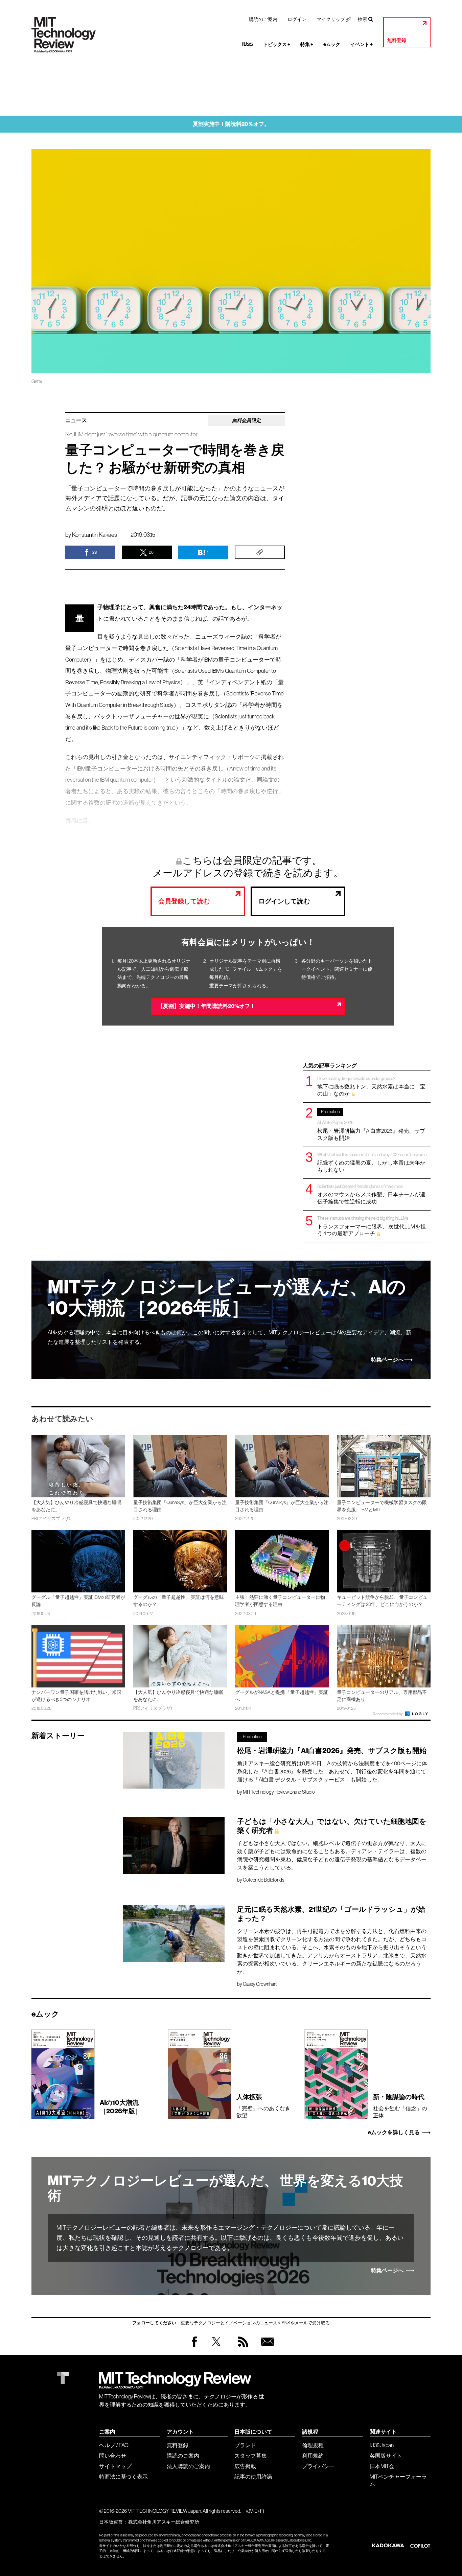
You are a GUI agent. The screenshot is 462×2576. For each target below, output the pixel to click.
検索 (363, 19)
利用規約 (313, 2456)
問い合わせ (113, 2456)
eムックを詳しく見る (394, 2133)
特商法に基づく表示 (123, 2477)
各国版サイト (386, 2456)
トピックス (277, 44)
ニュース (76, 420)
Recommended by (388, 1714)
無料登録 (397, 40)
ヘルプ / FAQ (114, 2445)
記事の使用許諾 (253, 2477)
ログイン (297, 19)
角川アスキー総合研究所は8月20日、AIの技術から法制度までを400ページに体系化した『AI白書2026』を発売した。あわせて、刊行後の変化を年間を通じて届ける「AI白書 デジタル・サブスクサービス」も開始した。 (332, 1771)
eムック (332, 44)
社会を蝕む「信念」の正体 (400, 2106)
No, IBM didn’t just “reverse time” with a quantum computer (131, 434)
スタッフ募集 (251, 2456)
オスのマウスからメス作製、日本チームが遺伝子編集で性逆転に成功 (371, 1194)
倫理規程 (313, 2445)
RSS (241, 2348)
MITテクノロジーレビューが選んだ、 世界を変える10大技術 (225, 2188)
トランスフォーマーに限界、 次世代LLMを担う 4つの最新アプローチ (372, 1226)
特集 (307, 44)
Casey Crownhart (260, 1984)
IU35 (248, 44)
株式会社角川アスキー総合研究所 (164, 2522)
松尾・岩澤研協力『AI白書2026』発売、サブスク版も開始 (371, 1125)
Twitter (216, 2348)
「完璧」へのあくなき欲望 (263, 2106)
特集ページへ (387, 1360)
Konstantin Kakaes (95, 535)
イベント (362, 44)
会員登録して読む (184, 901)
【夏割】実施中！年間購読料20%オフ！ (206, 1006)
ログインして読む (284, 901)
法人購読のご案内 (188, 2466)
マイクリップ (331, 19)
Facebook (194, 2347)
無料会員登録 (266, 2348)
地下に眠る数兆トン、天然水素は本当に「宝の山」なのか (371, 1086)
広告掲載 (245, 2466)
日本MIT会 (382, 2466)
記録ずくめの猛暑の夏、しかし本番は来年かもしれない (372, 1162)
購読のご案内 (263, 19)
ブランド (245, 2445)
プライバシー (318, 2466)
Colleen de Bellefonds (263, 1880)
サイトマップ (115, 2466)
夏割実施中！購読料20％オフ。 (231, 124)
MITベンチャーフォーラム (398, 2480)
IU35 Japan (382, 2445)
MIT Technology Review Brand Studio (279, 1792)
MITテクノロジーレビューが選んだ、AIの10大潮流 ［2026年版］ (227, 1298)
